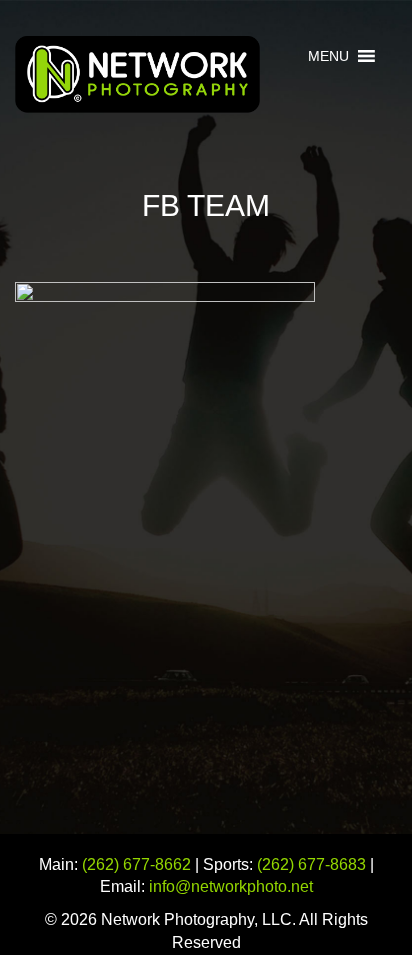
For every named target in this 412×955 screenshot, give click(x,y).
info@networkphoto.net (231, 886)
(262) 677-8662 (136, 864)
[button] (328, 56)
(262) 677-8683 (311, 864)
